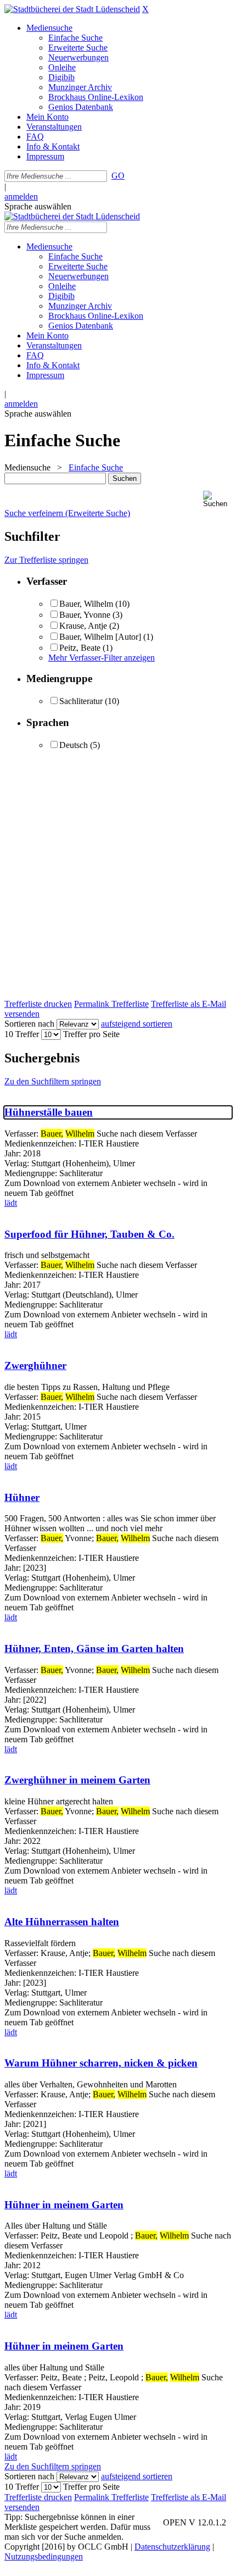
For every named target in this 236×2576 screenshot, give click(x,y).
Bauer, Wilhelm (86, 604)
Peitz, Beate (81, 648)
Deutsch (74, 745)
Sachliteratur (81, 701)
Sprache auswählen (38, 206)
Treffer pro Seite (91, 1034)
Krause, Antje (83, 626)
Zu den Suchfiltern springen (53, 1081)
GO (118, 176)
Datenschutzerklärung (172, 2547)
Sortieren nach (29, 1024)
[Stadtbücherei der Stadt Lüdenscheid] (72, 9)
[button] (217, 499)
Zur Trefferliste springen (46, 560)
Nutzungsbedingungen (44, 2556)
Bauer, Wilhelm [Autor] (100, 637)
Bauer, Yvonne (85, 615)
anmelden (21, 196)
